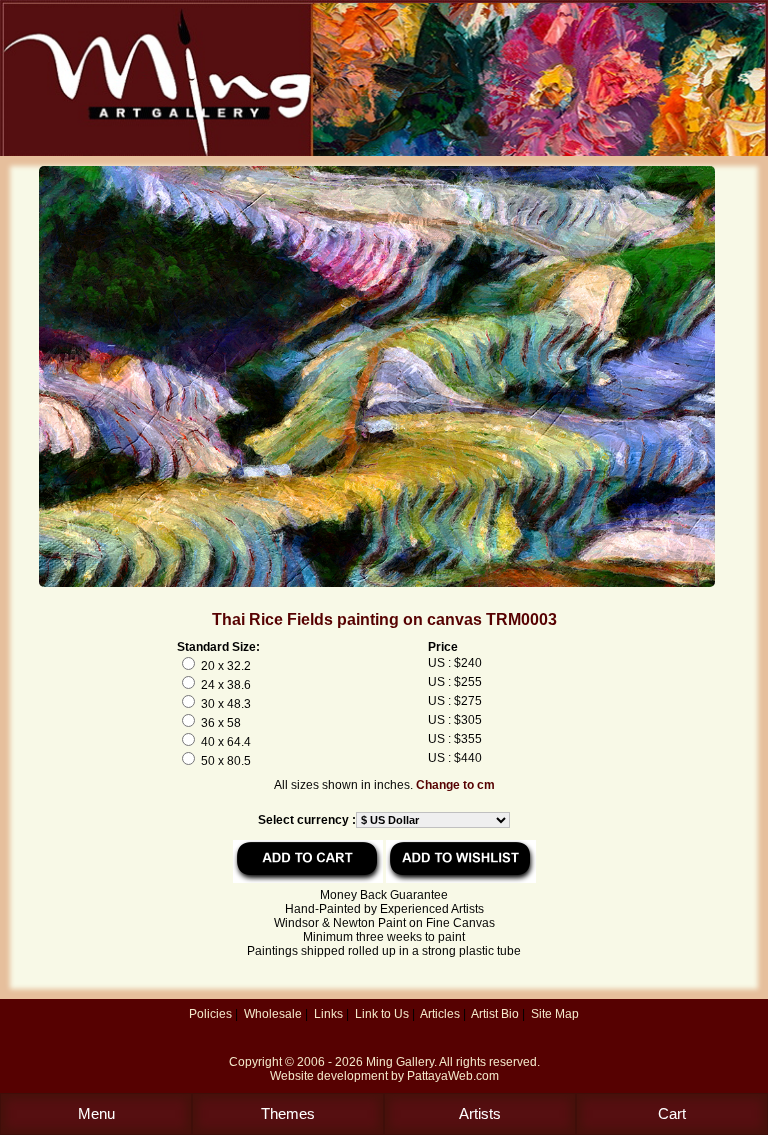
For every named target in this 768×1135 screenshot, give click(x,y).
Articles (440, 1014)
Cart (672, 1113)
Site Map (555, 1014)
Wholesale (273, 1014)
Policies (210, 1014)
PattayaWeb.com (453, 1076)
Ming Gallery (400, 1062)
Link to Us (382, 1014)
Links (328, 1014)
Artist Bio (495, 1014)
